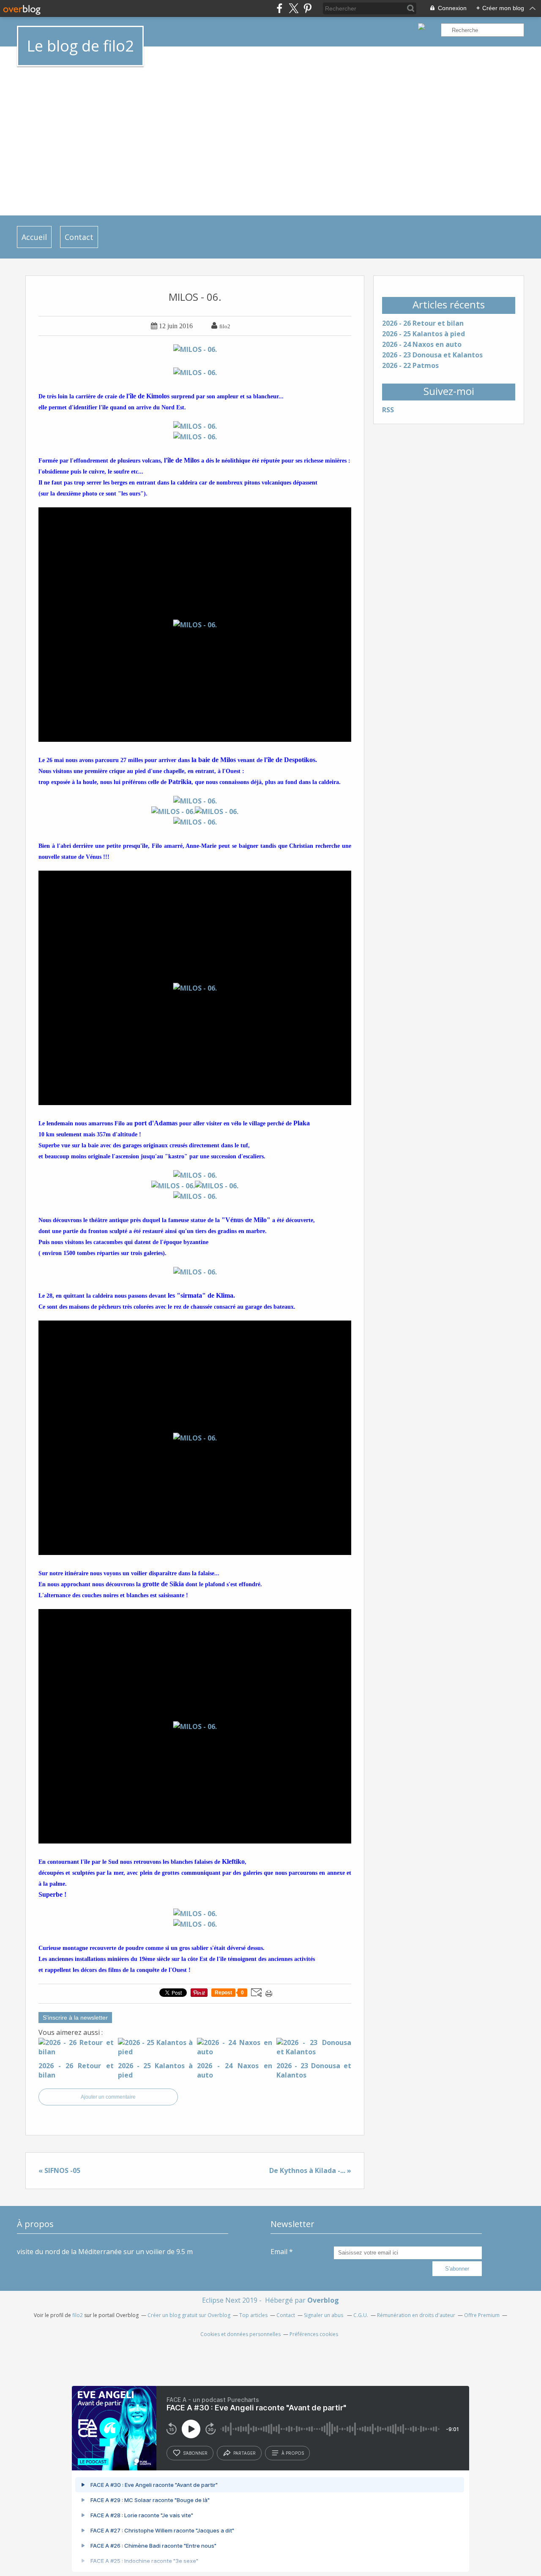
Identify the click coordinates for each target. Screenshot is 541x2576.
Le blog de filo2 (80, 46)
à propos (293, 2453)
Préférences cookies (314, 2334)
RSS (388, 410)
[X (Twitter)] (294, 8)
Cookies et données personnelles (240, 2334)
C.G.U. (361, 2315)
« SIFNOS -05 (59, 2170)
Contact (79, 237)
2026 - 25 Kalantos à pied (424, 334)
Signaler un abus (324, 2315)
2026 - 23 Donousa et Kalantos (432, 355)
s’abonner (195, 2453)
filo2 (78, 2315)
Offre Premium (482, 2315)
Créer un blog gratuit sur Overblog (189, 2315)
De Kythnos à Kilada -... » (310, 2170)
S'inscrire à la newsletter (75, 2018)
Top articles (253, 2315)
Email (279, 2252)
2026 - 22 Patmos (410, 365)
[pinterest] (307, 8)
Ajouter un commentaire (108, 2097)
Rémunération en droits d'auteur (416, 2315)
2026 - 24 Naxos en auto (422, 344)
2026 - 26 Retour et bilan (423, 323)
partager (245, 2453)
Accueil (34, 237)
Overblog (323, 2300)
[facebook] (280, 8)
